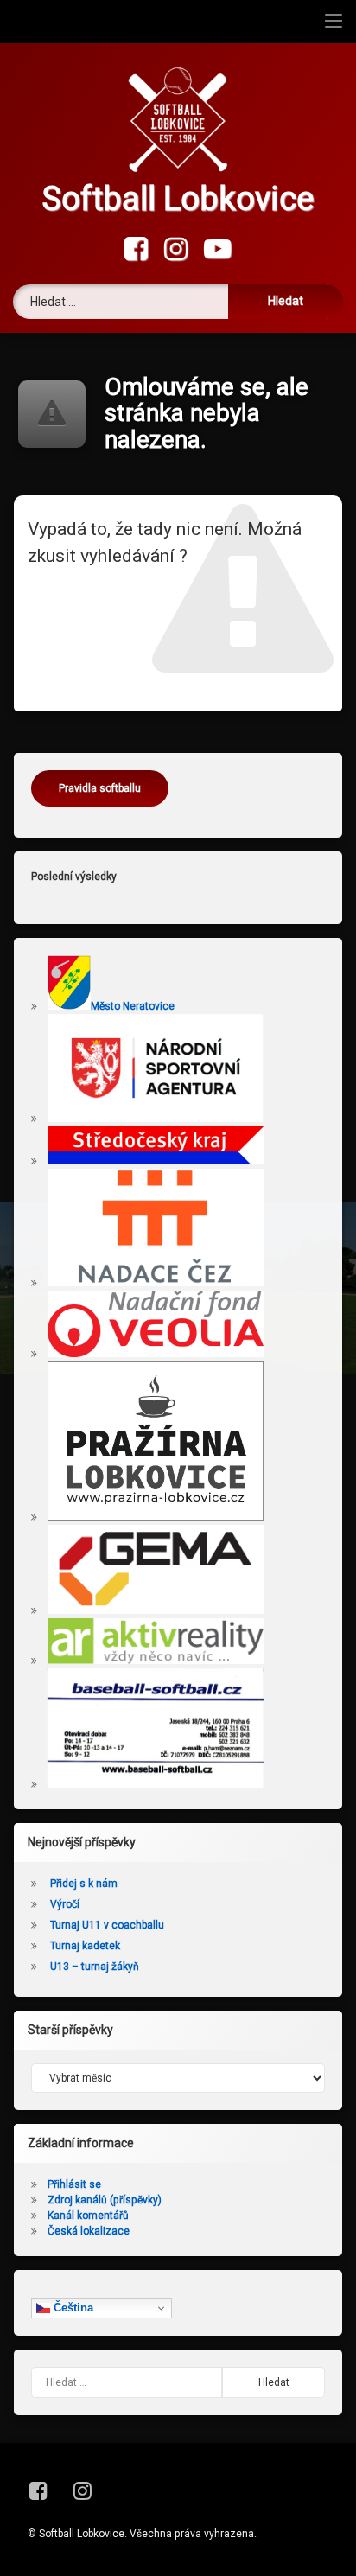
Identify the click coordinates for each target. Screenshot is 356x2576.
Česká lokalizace (89, 2231)
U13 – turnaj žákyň (95, 1967)
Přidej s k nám (84, 1884)
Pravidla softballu (100, 788)
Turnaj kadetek (85, 1946)
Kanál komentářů (88, 2216)
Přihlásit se (74, 2184)
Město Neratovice (133, 1006)
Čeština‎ (72, 2308)
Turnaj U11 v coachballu (107, 1925)
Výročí (65, 1904)
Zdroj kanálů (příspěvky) (105, 2200)
